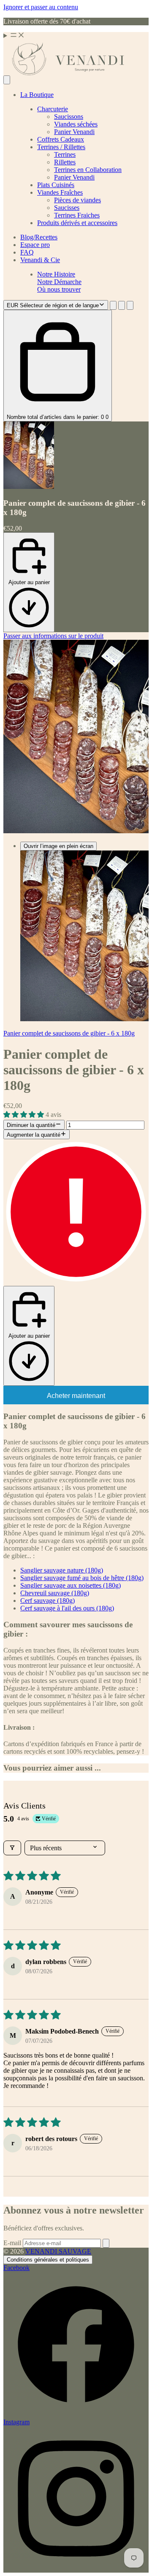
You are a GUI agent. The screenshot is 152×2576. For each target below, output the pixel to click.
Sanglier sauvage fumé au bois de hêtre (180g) (82, 1578)
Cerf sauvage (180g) (47, 1601)
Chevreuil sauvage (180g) (55, 1593)
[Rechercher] (7, 80)
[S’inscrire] (106, 2243)
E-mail (13, 2243)
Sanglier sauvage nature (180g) (62, 1570)
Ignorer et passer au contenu (41, 7)
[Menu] (76, 36)
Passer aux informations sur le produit (53, 636)
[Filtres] (12, 1848)
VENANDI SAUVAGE (58, 2251)
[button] (24, 1115)
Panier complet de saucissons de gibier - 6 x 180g (69, 1033)
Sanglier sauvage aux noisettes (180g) (71, 1585)
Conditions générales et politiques (48, 2260)
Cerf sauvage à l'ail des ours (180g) (67, 1608)
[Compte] (122, 305)
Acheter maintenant (76, 1396)
